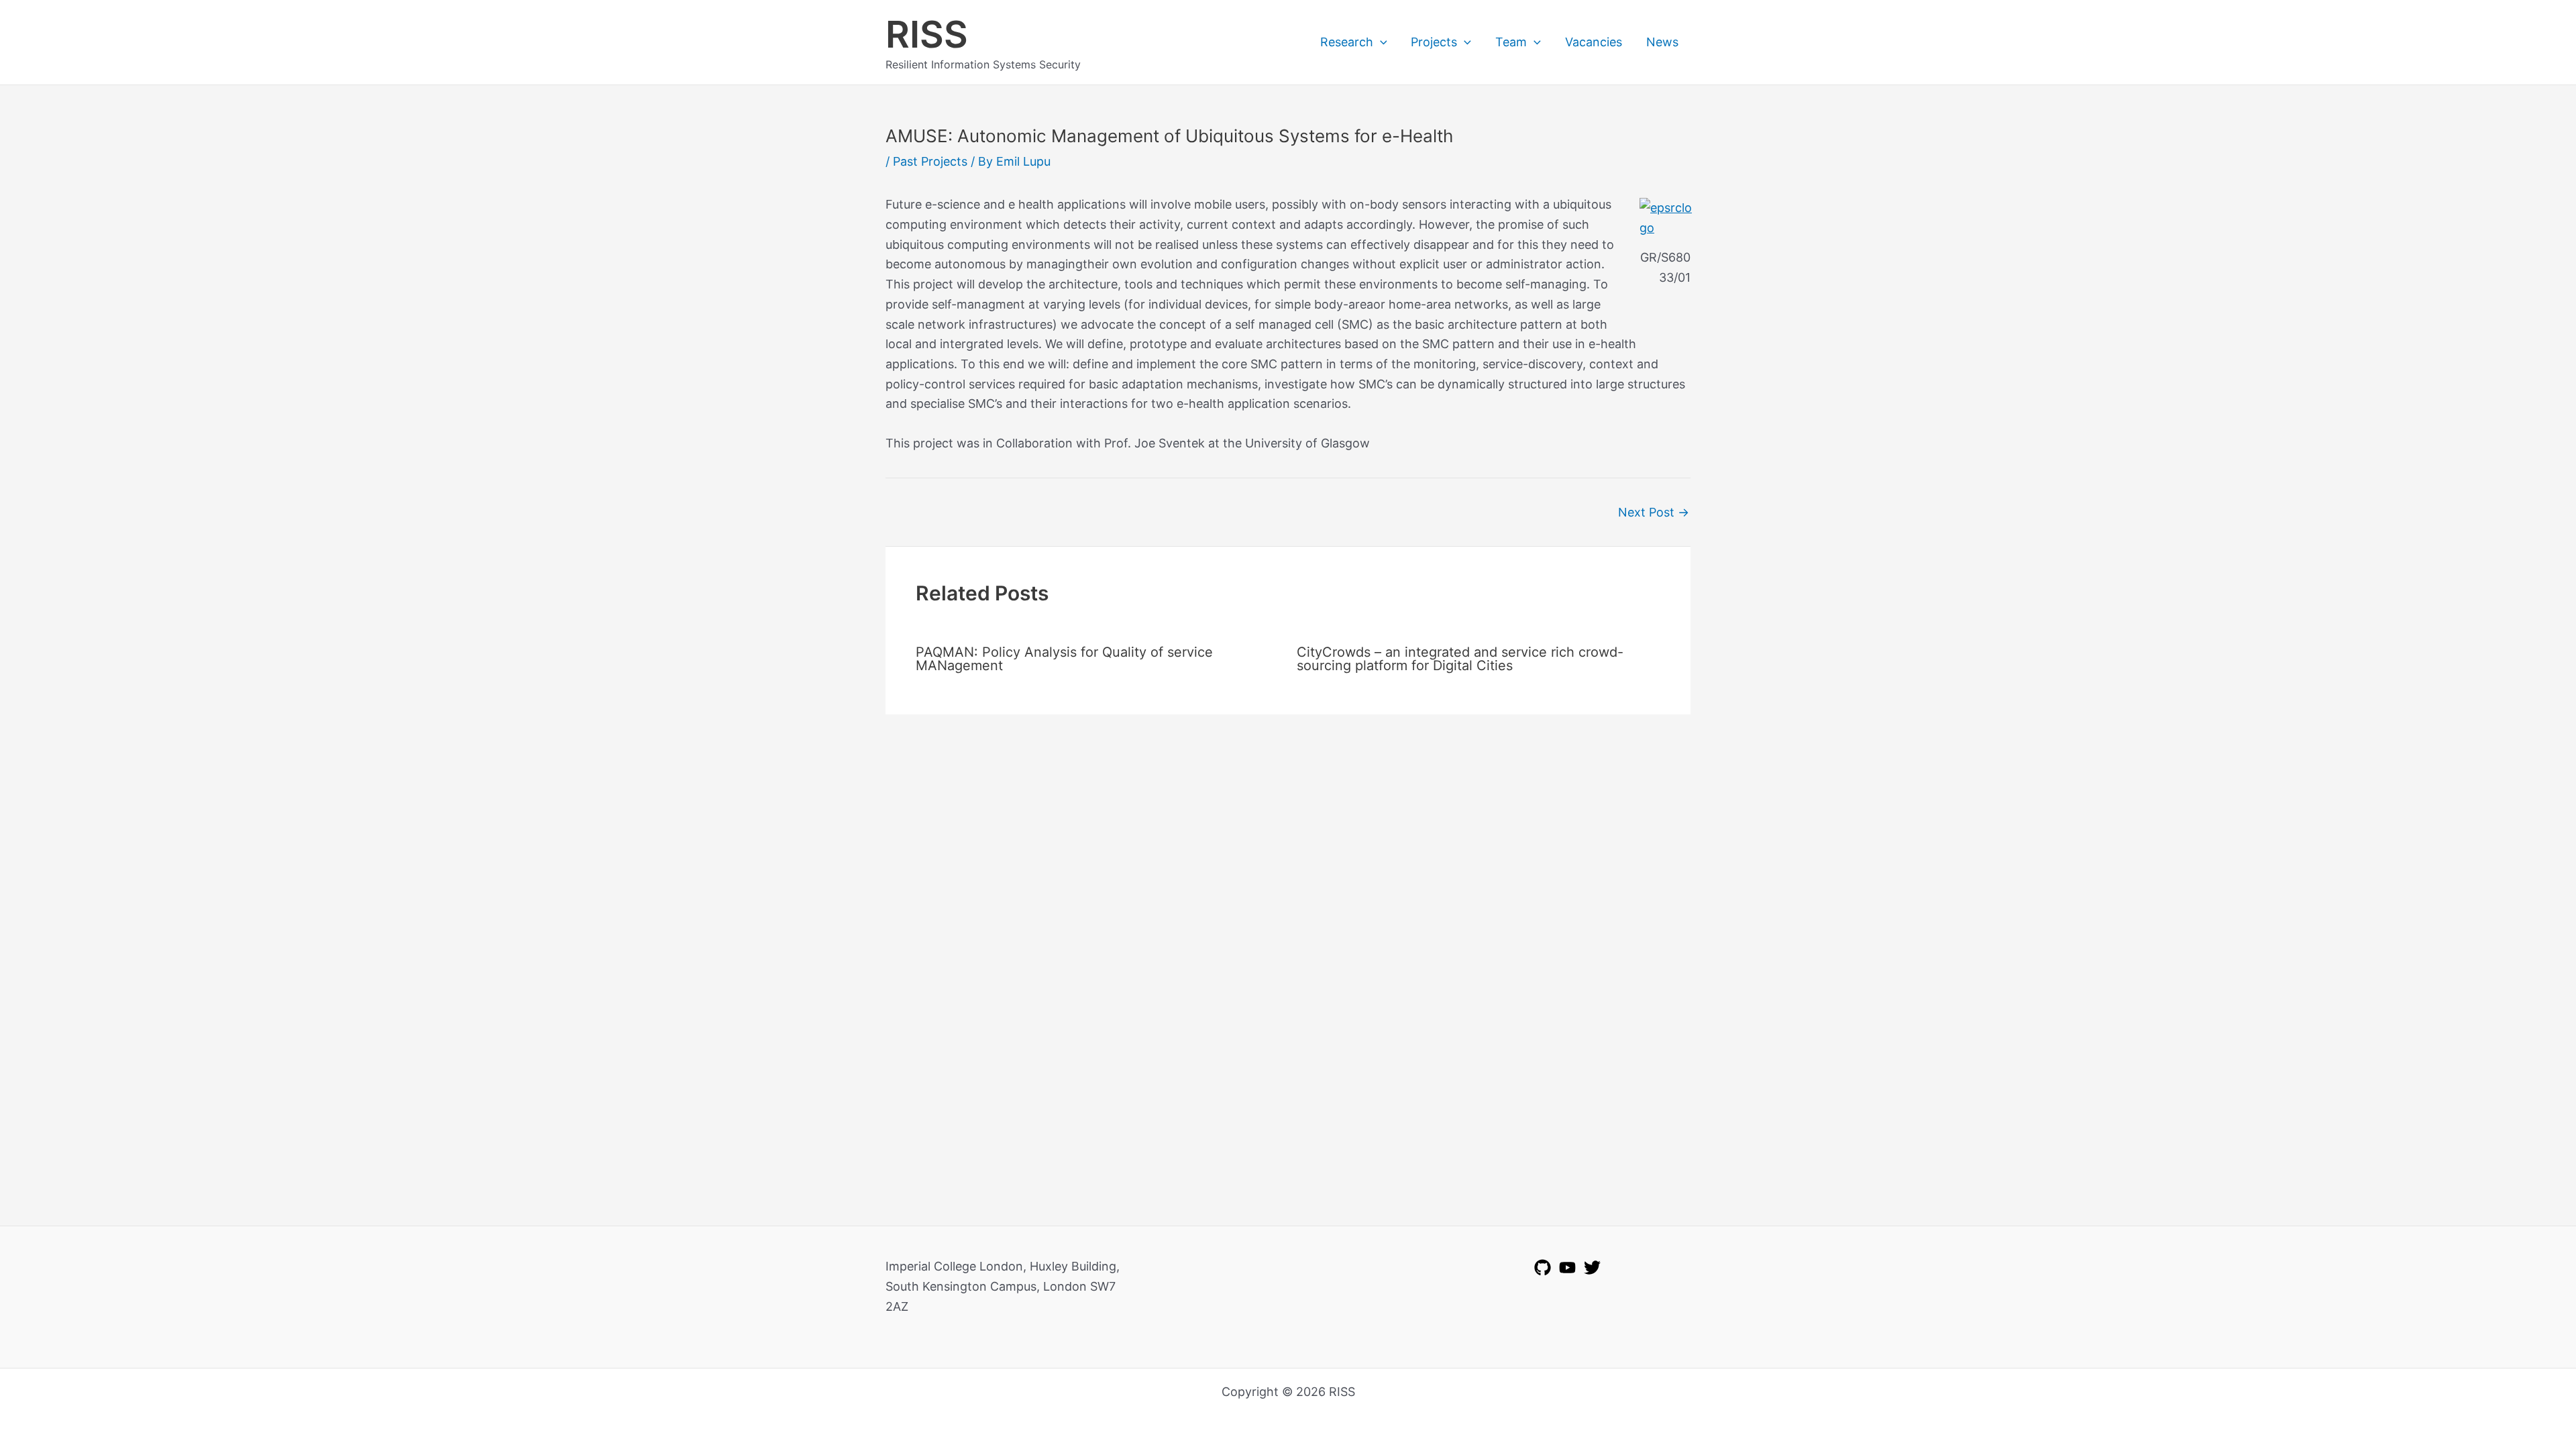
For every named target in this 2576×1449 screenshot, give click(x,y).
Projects (1434, 42)
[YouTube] (1567, 1268)
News (1662, 42)
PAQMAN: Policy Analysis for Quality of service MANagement (1064, 659)
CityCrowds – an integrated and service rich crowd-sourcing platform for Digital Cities (1460, 659)
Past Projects (930, 161)
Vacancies (1594, 42)
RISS (927, 34)
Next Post (1654, 513)
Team (1511, 42)
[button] (1380, 42)
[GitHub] (1543, 1268)
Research (1347, 42)
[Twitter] (1592, 1268)
